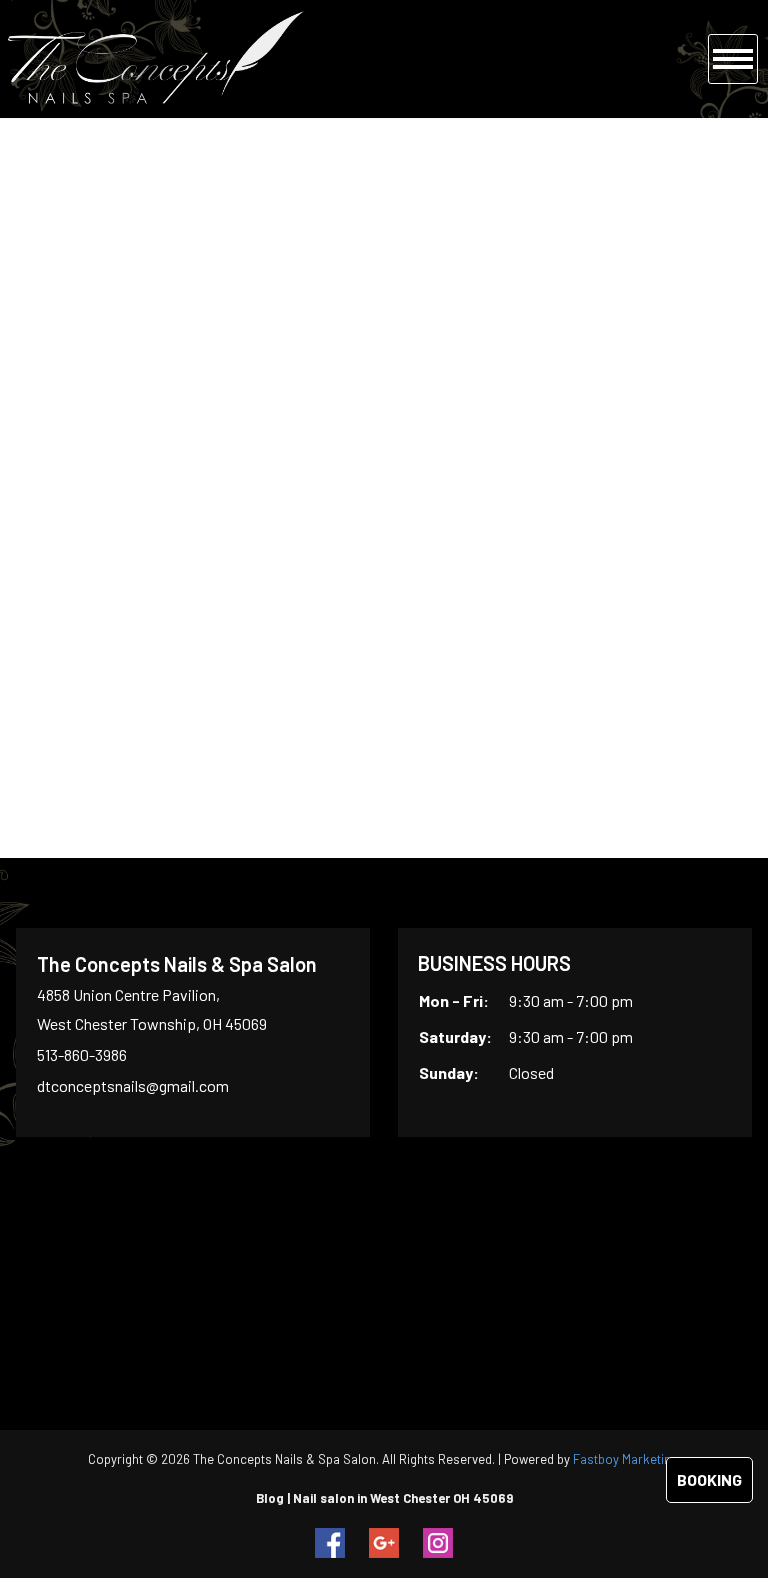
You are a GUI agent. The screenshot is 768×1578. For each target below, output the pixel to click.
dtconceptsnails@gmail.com (133, 1085)
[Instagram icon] (438, 1543)
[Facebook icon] (330, 1543)
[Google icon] (384, 1543)
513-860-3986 (82, 1054)
